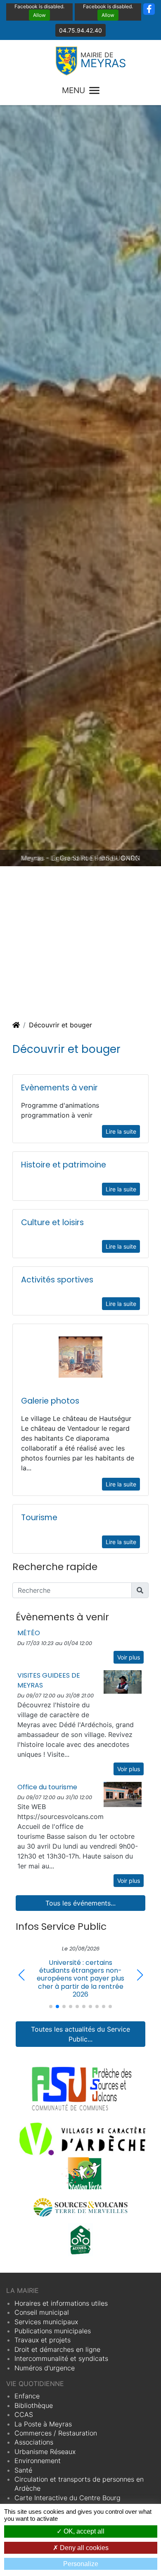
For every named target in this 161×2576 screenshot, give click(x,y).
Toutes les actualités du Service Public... (80, 2034)
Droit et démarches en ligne (57, 2349)
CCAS (24, 2414)
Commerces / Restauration (56, 2433)
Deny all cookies (83, 2548)
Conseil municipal (42, 2312)
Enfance (27, 2396)
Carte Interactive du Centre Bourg (67, 2498)
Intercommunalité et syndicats (61, 2358)
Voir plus (129, 1657)
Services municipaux (46, 2322)
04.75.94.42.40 (80, 30)
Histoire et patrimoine (64, 1165)
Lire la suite (121, 1131)
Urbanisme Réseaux (45, 2452)
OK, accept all (83, 2531)
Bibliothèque (34, 2405)
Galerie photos (50, 1401)
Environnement (38, 2461)
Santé (23, 2470)
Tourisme (39, 1518)
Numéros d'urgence (45, 2368)
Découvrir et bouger (60, 1025)
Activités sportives (57, 1280)
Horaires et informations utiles (61, 2303)
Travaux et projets (43, 2340)
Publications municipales (53, 2331)
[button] (140, 1975)
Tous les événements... (80, 1903)
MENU (73, 90)
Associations (34, 2442)
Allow (39, 15)
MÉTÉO (29, 1633)
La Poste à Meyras (43, 2424)
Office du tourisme (47, 1787)
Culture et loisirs (52, 1222)
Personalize (81, 2564)
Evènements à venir (59, 1088)
